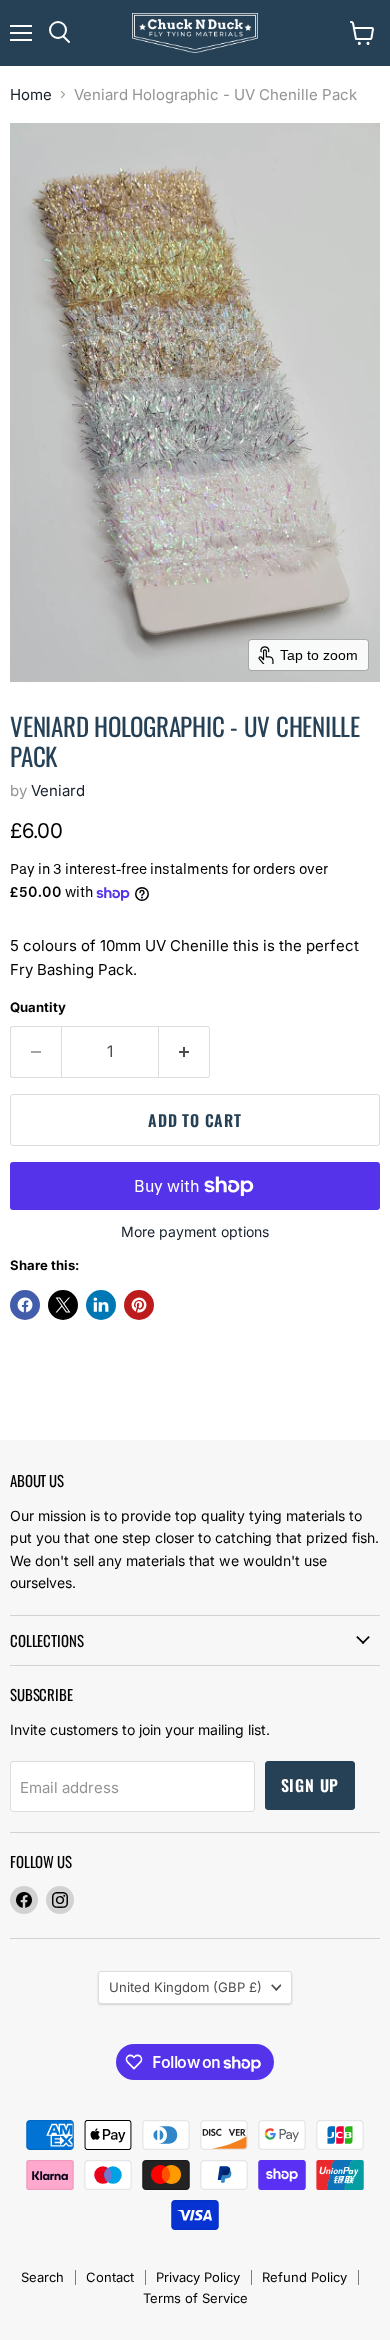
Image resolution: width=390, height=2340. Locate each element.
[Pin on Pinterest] (139, 1305)
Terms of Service (195, 2298)
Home (31, 94)
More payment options (195, 1232)
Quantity (38, 1007)
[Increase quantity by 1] (184, 1052)
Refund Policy (304, 2277)
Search (42, 2277)
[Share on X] (63, 1305)
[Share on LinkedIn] (101, 1305)
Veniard (58, 790)
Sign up (310, 1785)
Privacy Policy (198, 2277)
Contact (110, 2277)
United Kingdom (185, 1987)
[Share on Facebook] (25, 1305)
